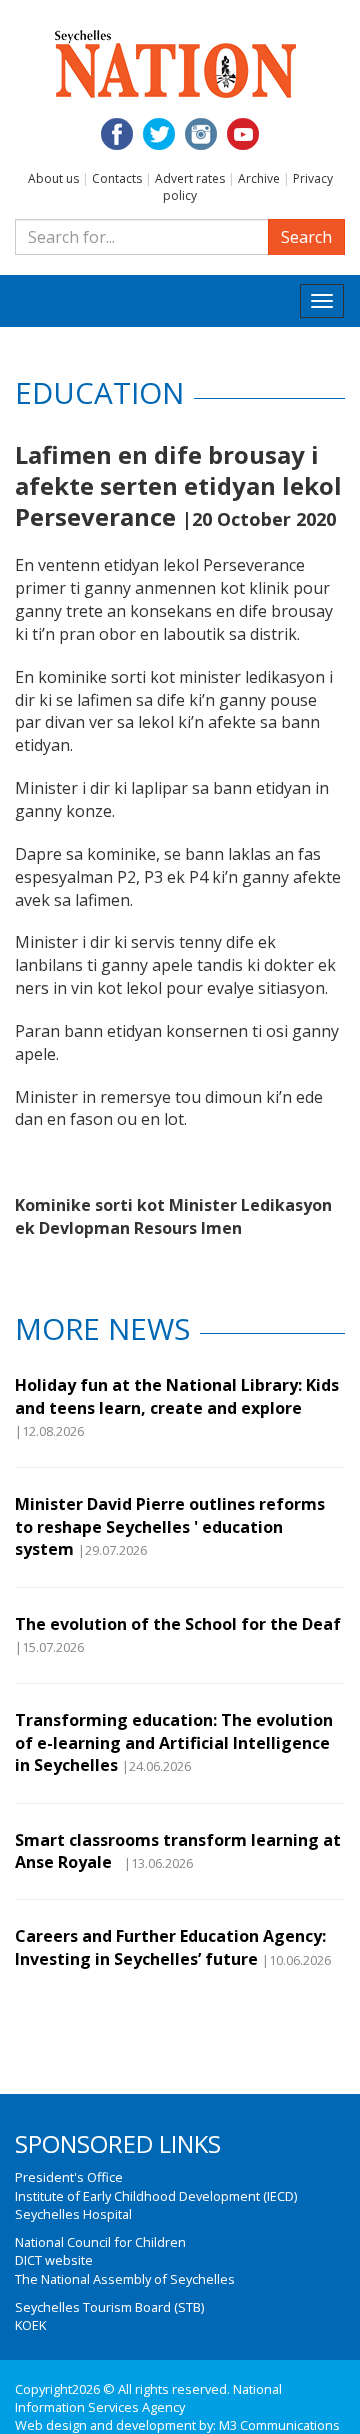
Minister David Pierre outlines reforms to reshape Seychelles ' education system (170, 1526)
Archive (259, 178)
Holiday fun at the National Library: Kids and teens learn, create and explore (177, 1396)
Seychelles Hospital (73, 2214)
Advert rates (190, 178)
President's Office (69, 2177)
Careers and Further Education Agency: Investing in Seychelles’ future (170, 1947)
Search (306, 237)
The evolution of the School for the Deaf (178, 1624)
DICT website (54, 2260)
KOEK (30, 2325)
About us (53, 178)
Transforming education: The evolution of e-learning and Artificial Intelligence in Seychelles (174, 1742)
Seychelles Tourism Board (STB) (109, 2307)
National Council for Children (100, 2242)
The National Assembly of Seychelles (125, 2279)
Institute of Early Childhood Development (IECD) (156, 2196)
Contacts (117, 178)
